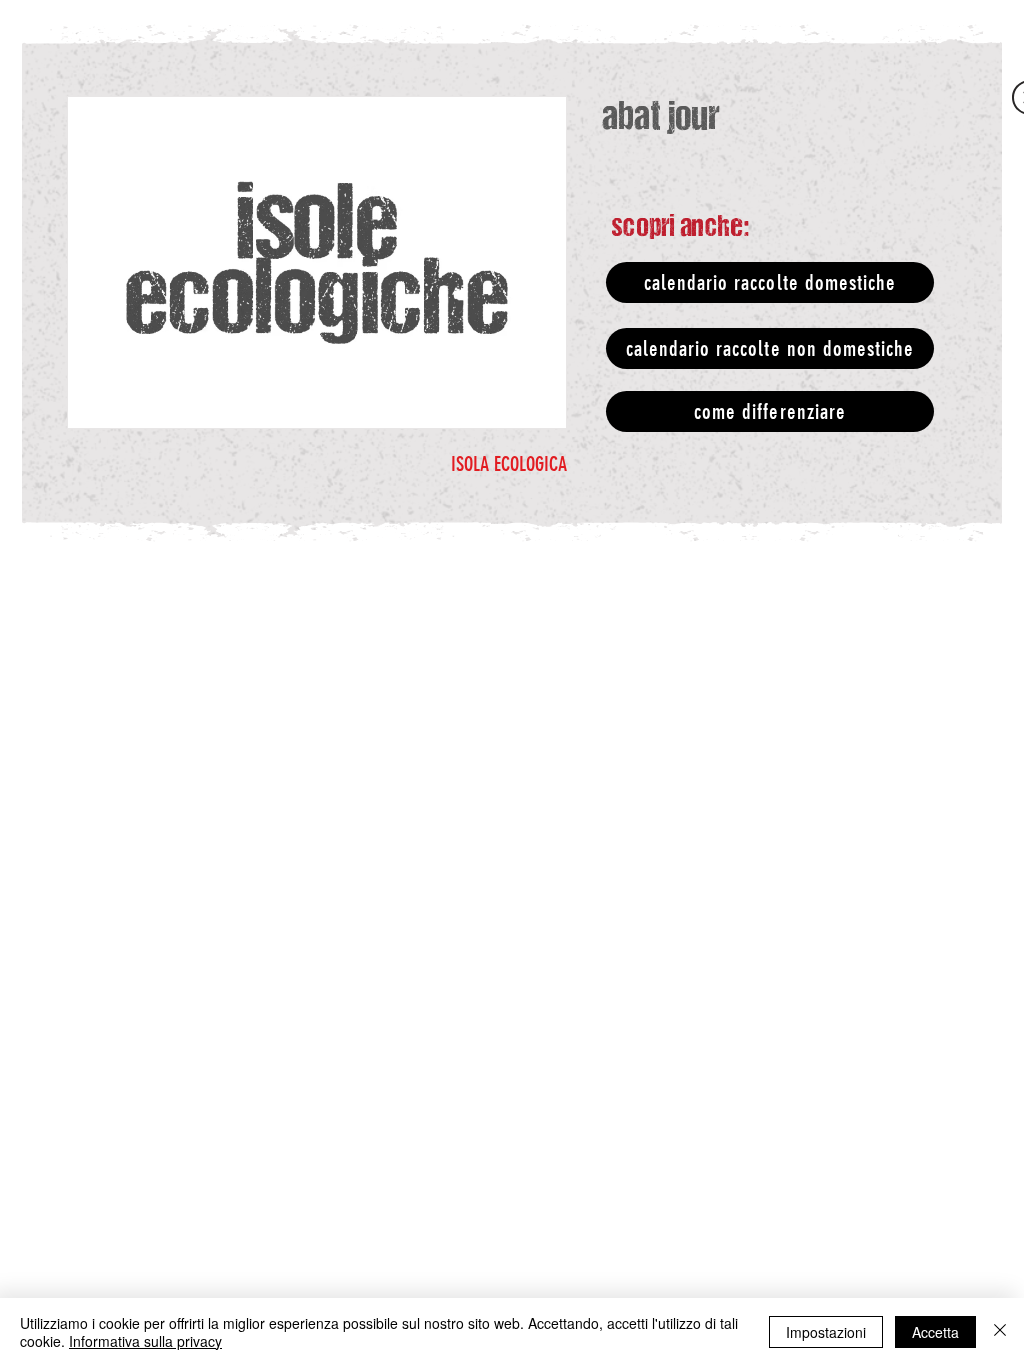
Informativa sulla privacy (145, 1341)
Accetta (935, 1332)
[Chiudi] (1000, 1332)
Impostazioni (826, 1332)
